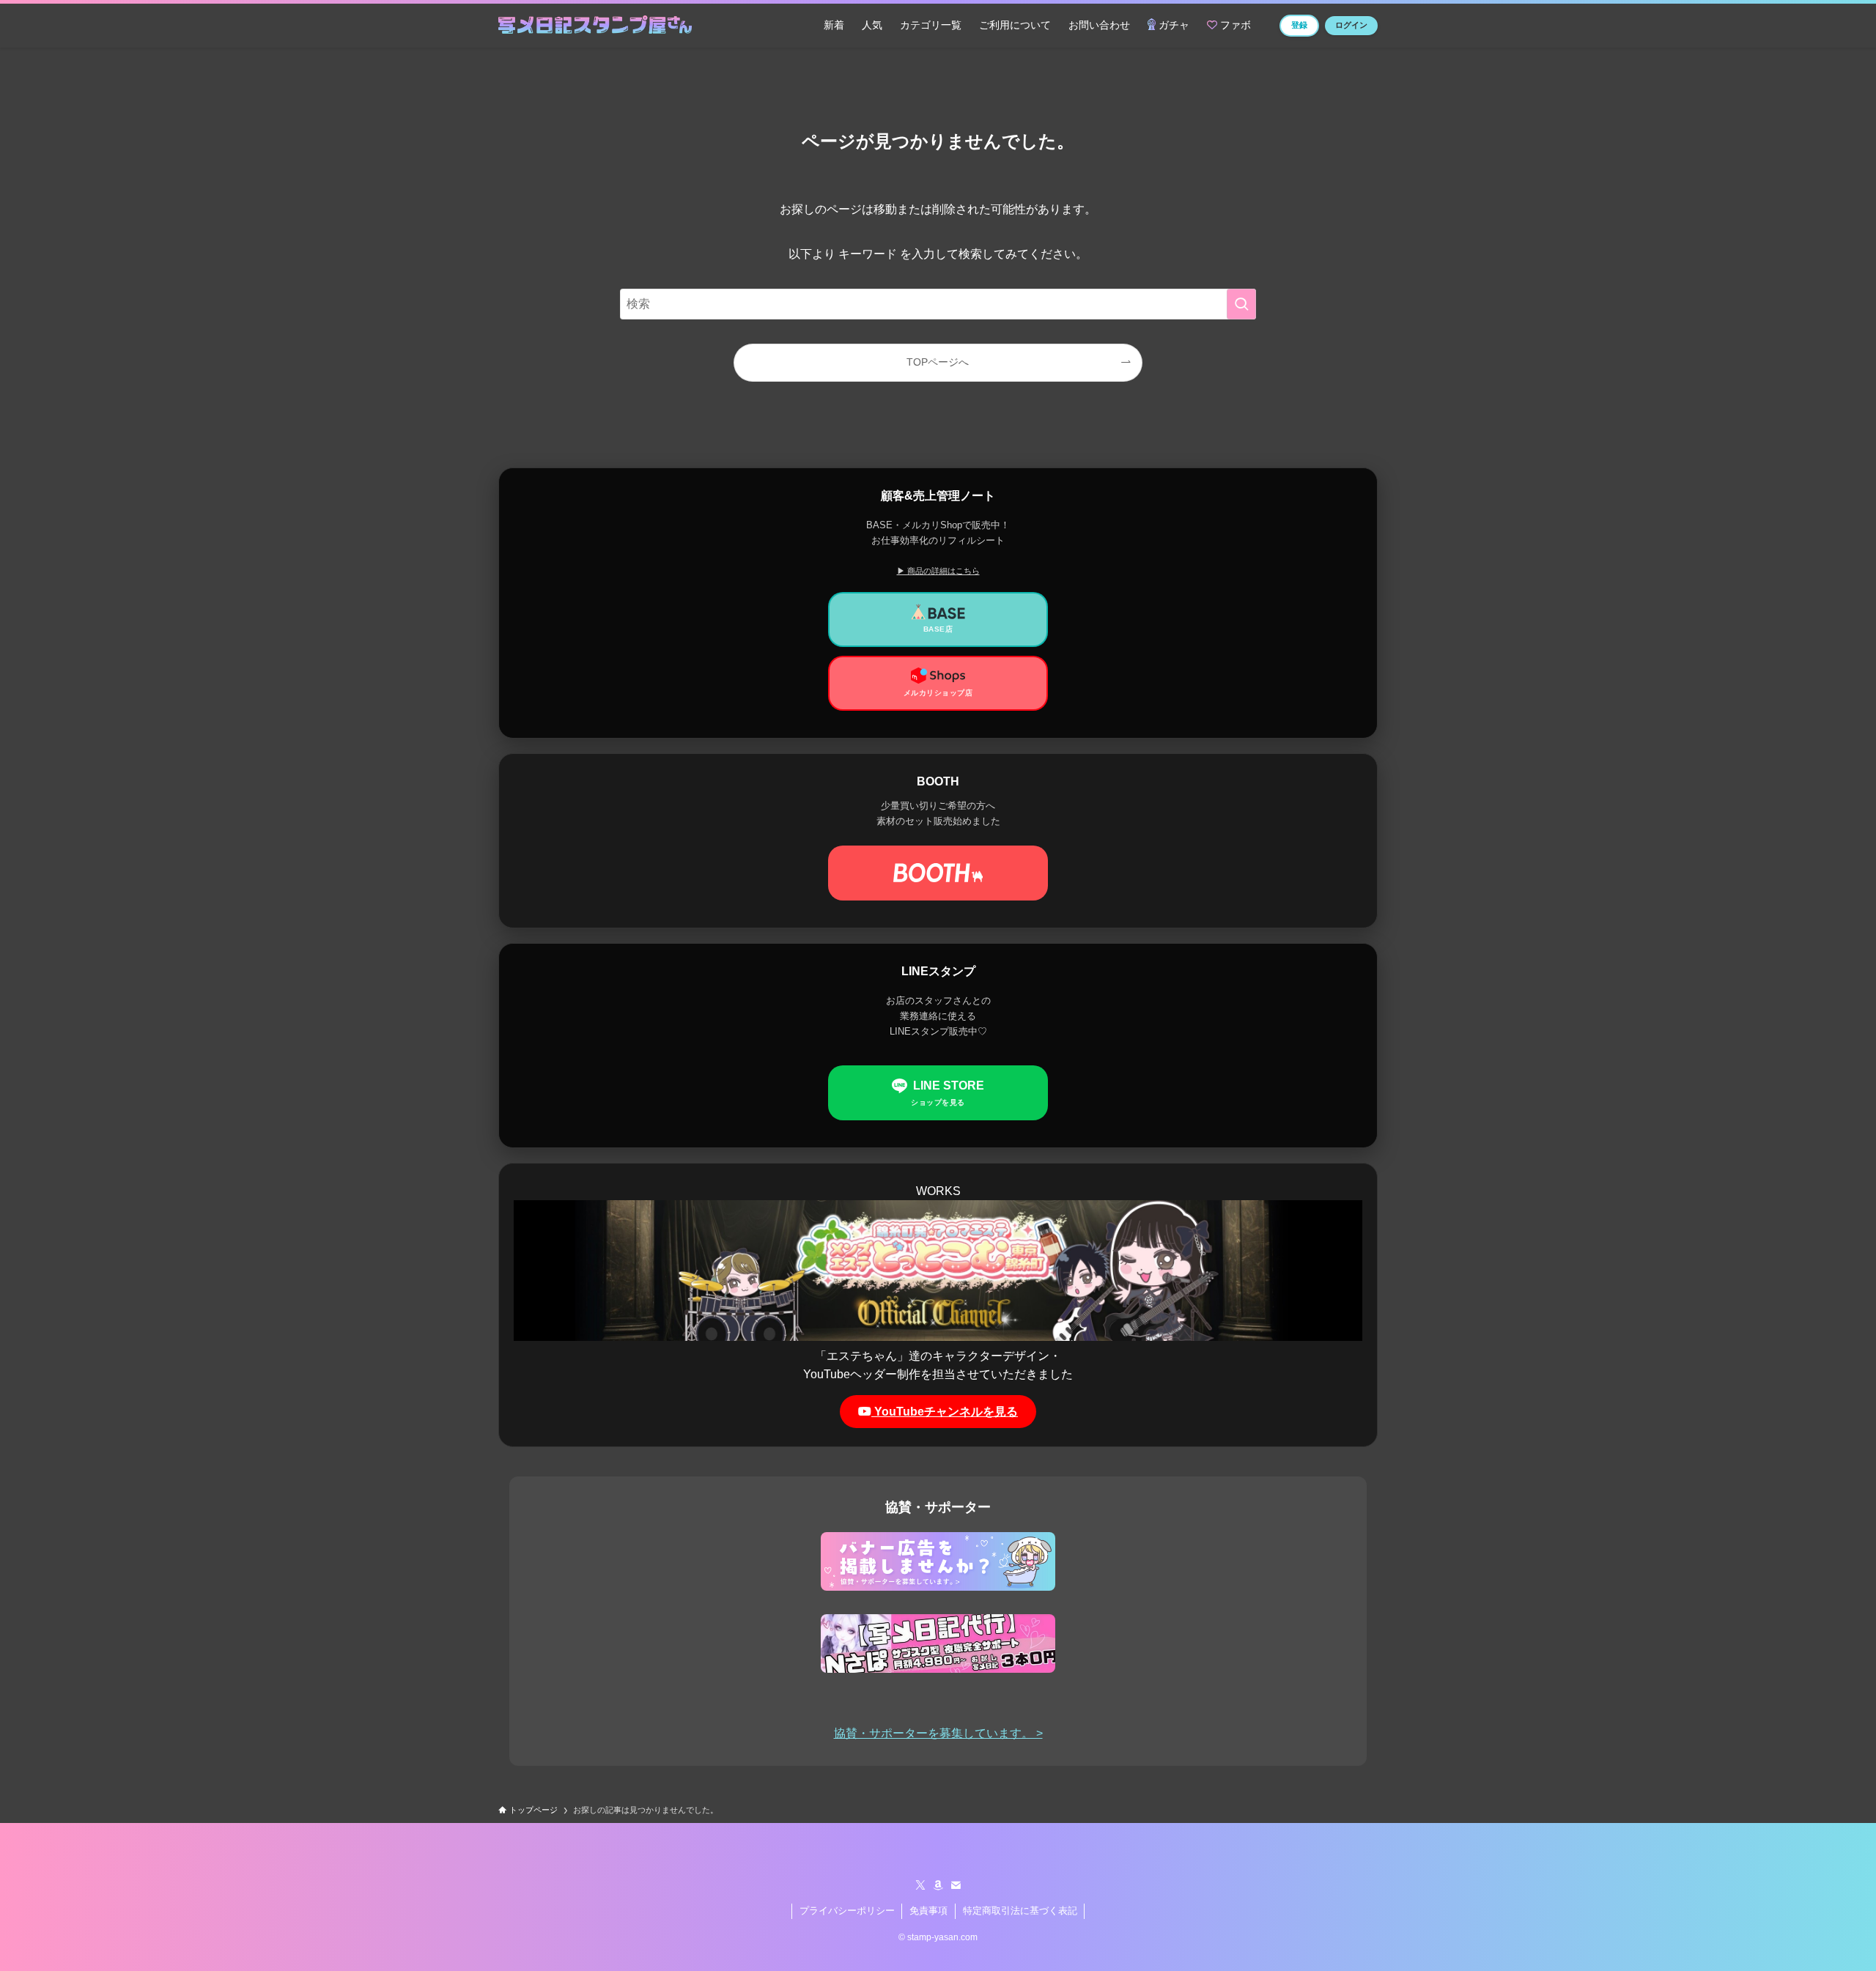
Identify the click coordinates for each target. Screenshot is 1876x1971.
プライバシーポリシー (847, 1911)
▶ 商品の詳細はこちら (938, 571)
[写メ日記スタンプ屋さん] (595, 26)
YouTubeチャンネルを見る (945, 1412)
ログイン (1351, 25)
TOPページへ (938, 362)
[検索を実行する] (1241, 304)
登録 (1299, 25)
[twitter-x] (920, 1885)
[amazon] (938, 1885)
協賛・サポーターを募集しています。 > (938, 1733)
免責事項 (928, 1911)
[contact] (956, 1885)
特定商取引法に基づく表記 (1020, 1911)
